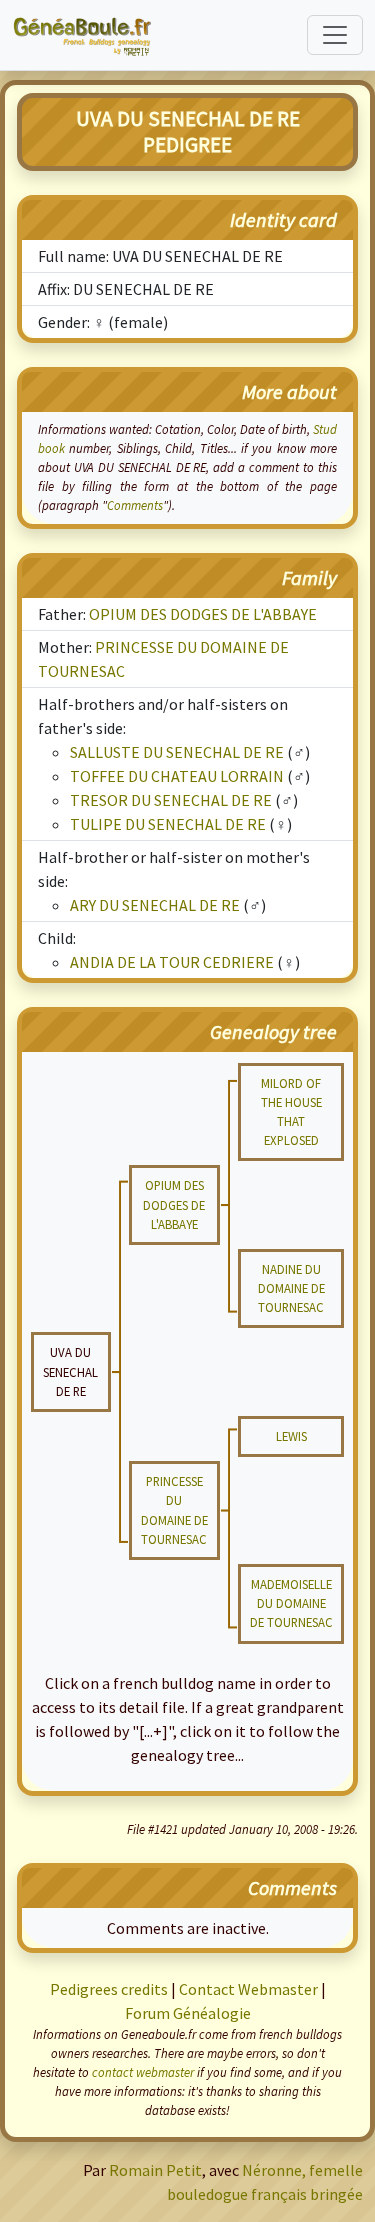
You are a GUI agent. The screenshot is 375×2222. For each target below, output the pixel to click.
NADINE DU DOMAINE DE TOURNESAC (291, 1288)
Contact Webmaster (248, 1989)
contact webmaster (143, 2072)
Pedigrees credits (109, 1989)
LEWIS (291, 1436)
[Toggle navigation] (335, 35)
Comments (135, 505)
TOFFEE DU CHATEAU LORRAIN (177, 776)
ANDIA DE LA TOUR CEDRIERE (172, 962)
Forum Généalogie (188, 2013)
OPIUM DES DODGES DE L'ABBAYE (203, 614)
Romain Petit (155, 2170)
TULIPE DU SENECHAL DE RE (168, 824)
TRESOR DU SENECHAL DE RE (171, 800)
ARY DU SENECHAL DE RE (155, 905)
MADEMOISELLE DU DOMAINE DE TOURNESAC (291, 1603)
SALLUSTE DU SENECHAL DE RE (177, 752)
